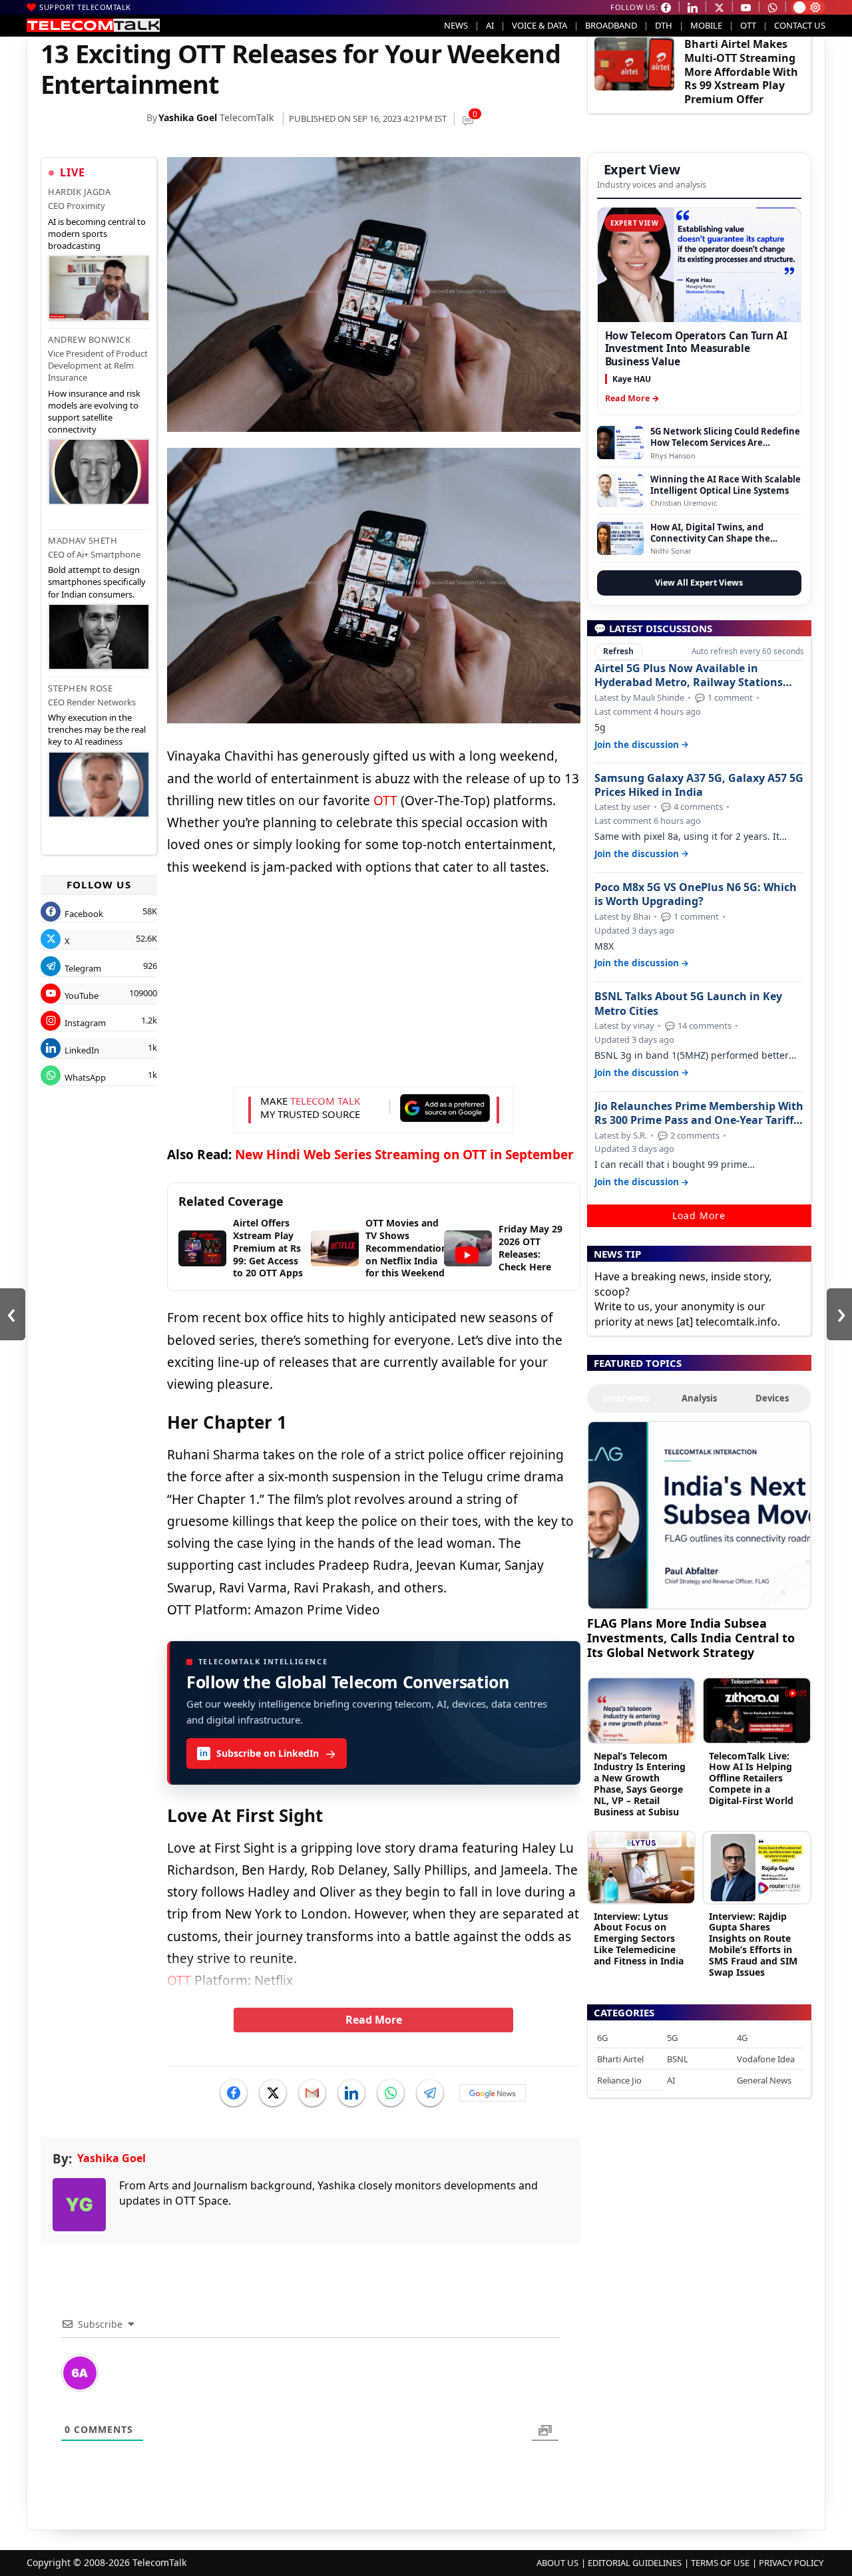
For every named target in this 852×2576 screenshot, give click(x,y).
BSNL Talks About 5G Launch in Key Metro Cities (688, 1004)
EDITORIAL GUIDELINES (635, 2563)
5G (672, 2038)
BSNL (678, 2059)
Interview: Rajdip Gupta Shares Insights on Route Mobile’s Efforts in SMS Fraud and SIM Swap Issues (753, 1944)
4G (742, 2038)
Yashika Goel (188, 117)
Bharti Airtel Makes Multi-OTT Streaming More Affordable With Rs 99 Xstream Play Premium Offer (741, 72)
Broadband (611, 25)
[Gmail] (312, 2093)
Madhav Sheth (83, 540)
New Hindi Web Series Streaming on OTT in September (404, 1155)
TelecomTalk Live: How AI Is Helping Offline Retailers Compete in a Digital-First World (751, 1778)
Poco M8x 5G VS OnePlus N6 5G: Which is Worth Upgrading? (696, 894)
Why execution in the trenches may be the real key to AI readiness (97, 729)
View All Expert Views (699, 583)
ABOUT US (557, 2563)
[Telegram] (430, 2093)
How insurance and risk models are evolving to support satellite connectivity (94, 412)
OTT (748, 25)
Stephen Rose (80, 688)
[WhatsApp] (391, 2093)
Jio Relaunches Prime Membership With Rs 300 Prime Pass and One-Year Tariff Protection (699, 1113)
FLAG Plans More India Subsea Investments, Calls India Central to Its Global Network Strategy (691, 1637)
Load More (699, 1215)
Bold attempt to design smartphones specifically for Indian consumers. (97, 582)
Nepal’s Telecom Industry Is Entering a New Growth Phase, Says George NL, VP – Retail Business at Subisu (640, 1784)
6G (602, 2038)
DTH (664, 25)
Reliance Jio (619, 2080)
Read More (374, 2020)
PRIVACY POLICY (791, 2563)
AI (490, 25)
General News (764, 2080)
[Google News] (493, 2093)
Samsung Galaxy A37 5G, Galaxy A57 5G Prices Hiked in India (699, 785)
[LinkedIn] (351, 2093)
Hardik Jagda (79, 192)
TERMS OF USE (720, 2563)
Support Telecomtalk (85, 7)
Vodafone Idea (766, 2059)
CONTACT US (800, 25)
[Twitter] (273, 2093)
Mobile (706, 25)
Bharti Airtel (620, 2059)
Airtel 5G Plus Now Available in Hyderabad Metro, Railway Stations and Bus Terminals (689, 675)
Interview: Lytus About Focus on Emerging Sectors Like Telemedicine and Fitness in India (639, 1938)
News (456, 25)
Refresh (618, 651)
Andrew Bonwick (89, 339)
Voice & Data (539, 25)
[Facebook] (234, 2093)
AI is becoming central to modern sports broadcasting (97, 234)
